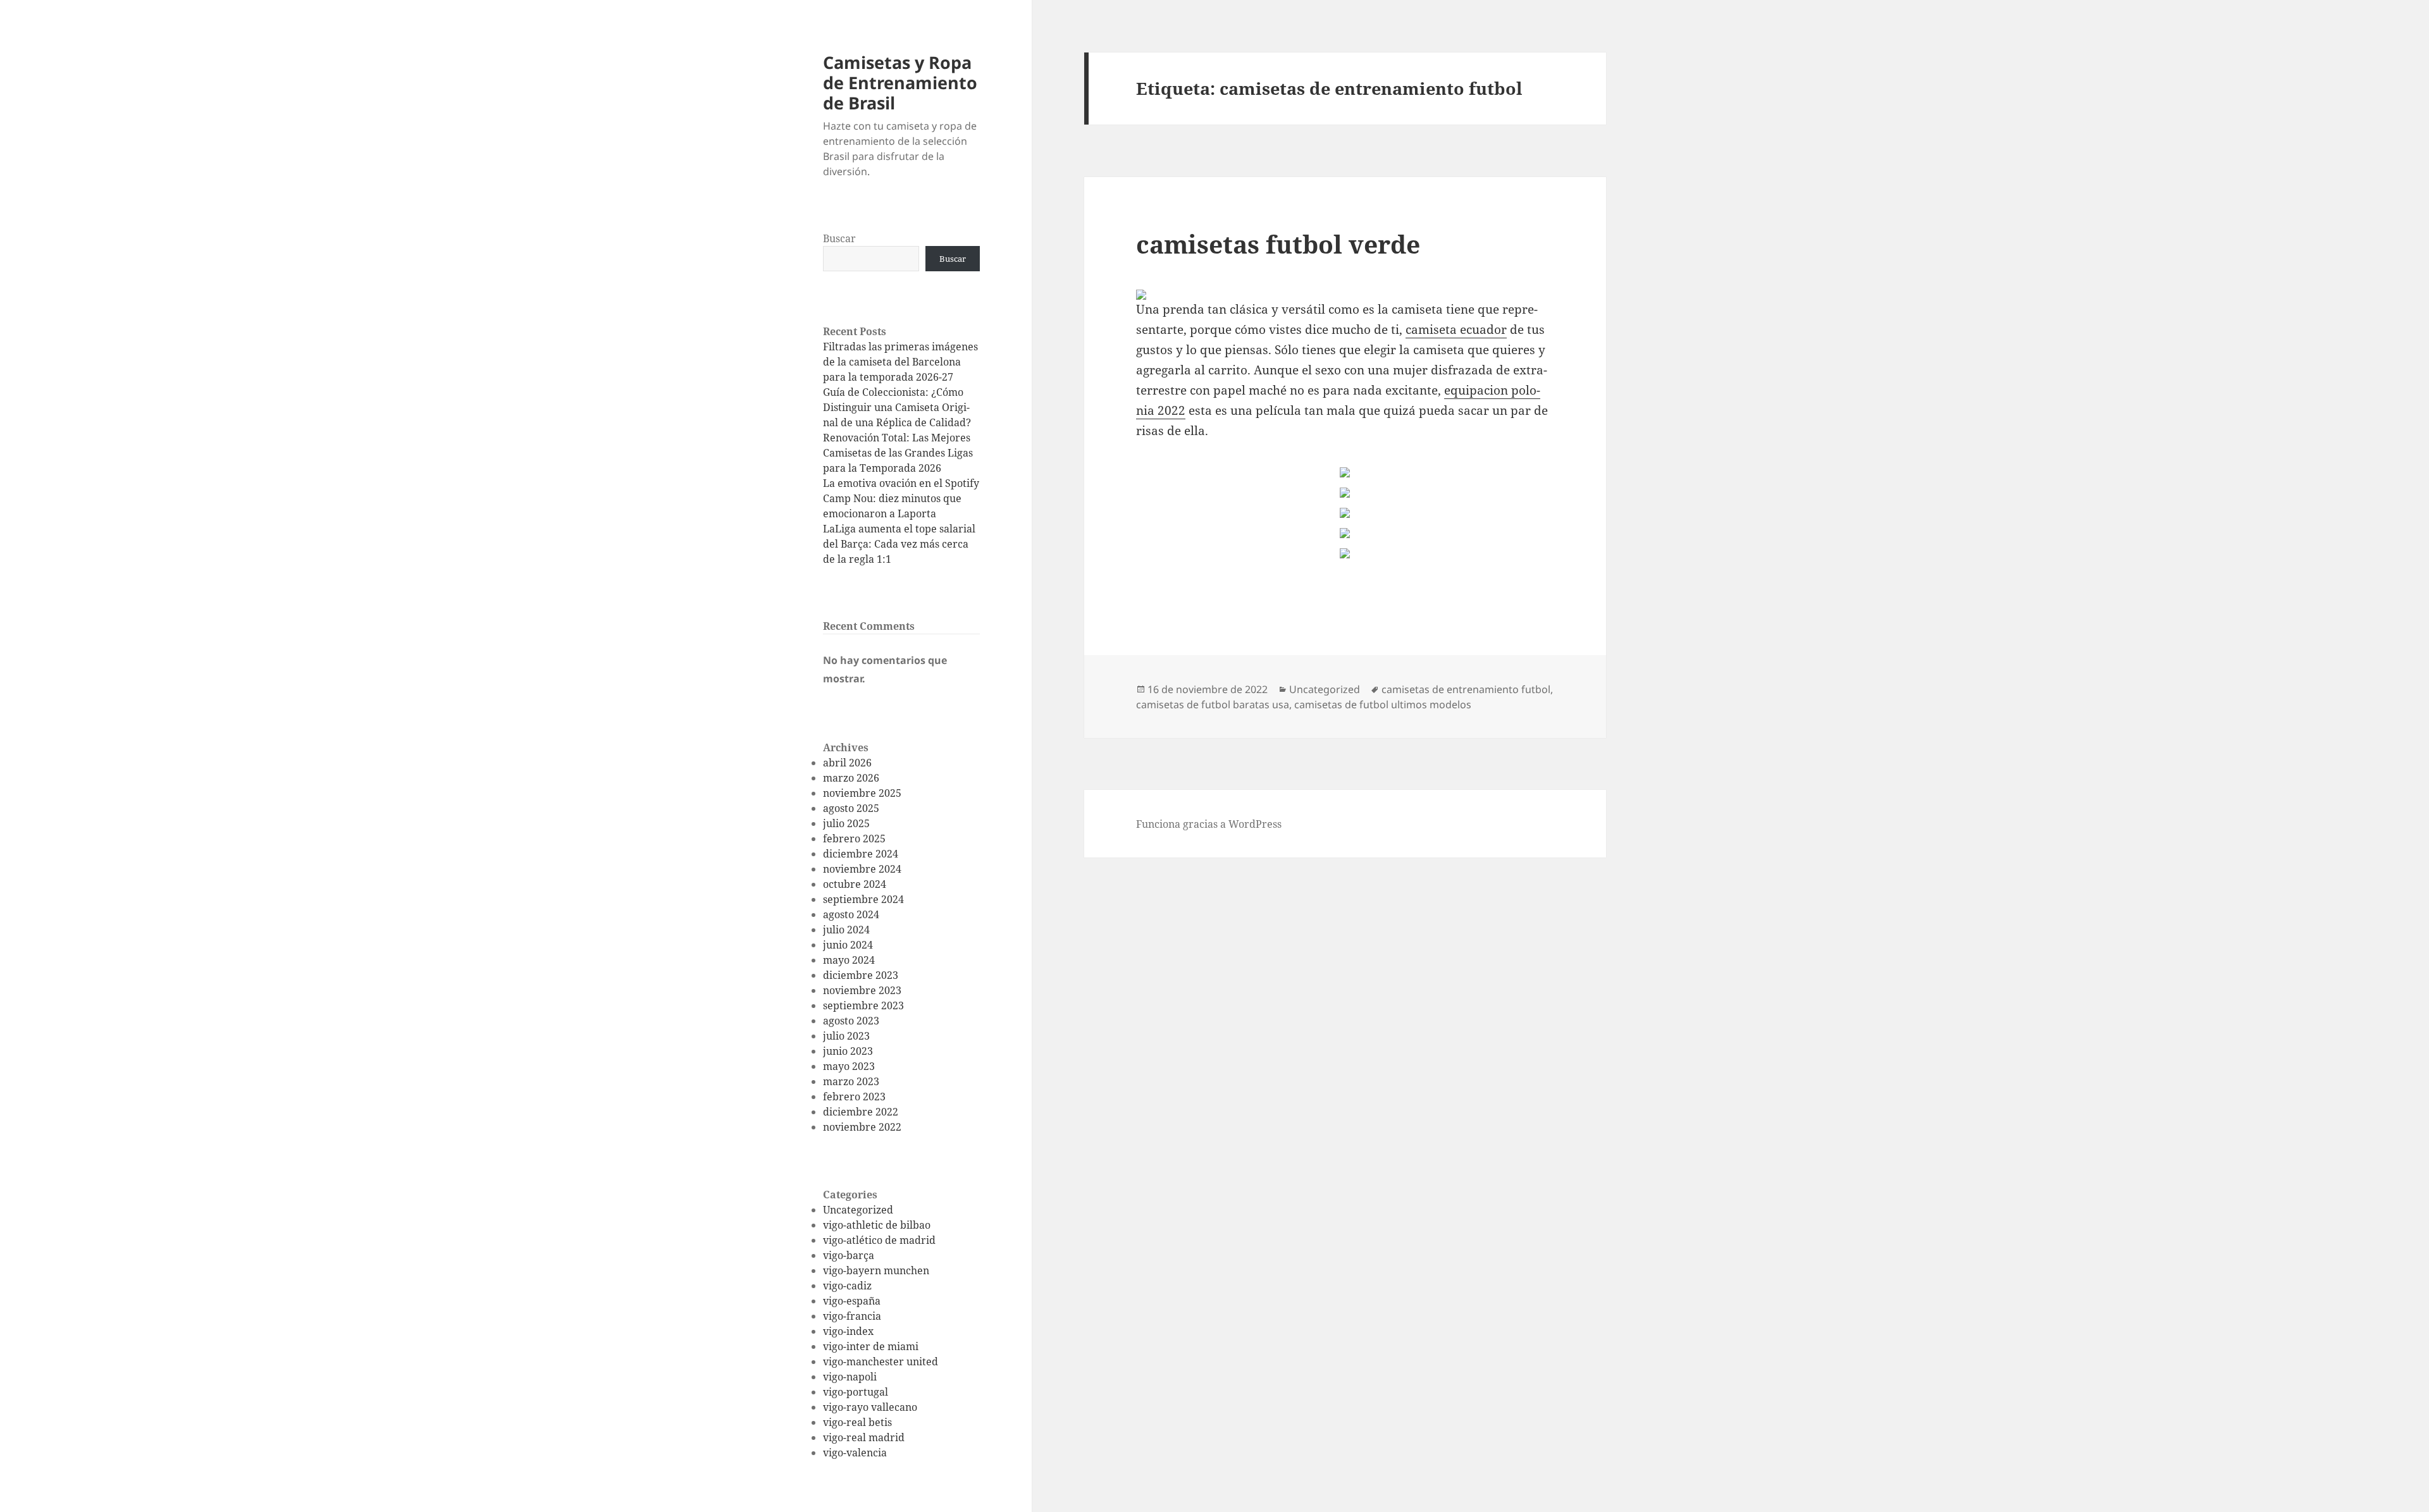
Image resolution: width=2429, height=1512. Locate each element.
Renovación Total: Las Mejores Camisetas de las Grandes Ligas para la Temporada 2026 (898, 453)
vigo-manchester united (881, 1361)
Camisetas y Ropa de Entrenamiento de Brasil (900, 83)
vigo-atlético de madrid (879, 1240)
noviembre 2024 (862, 869)
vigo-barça (849, 1255)
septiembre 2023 (863, 1005)
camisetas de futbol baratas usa (1213, 704)
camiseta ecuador (1456, 329)
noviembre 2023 (862, 990)
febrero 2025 (854, 839)
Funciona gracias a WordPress (1209, 824)
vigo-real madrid (864, 1437)
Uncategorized (858, 1210)
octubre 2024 (855, 884)
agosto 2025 (851, 808)
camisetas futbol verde (1278, 244)
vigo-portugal (856, 1392)
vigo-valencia (855, 1453)
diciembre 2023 (861, 975)
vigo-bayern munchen (876, 1270)
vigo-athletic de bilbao (877, 1225)
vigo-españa (852, 1301)
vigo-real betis (857, 1422)
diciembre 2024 (861, 854)
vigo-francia (852, 1316)
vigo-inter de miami (871, 1346)
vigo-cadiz (847, 1286)
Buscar (839, 238)
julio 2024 (846, 930)
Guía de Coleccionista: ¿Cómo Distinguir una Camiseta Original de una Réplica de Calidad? (897, 407)
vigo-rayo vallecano (870, 1407)
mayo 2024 (849, 960)
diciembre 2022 (861, 1112)
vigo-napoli (850, 1377)
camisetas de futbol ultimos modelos (1383, 704)
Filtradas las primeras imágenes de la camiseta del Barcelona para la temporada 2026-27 (900, 362)
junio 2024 (848, 945)
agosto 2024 (851, 914)
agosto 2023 (851, 1021)
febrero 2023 (854, 1097)
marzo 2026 (851, 778)
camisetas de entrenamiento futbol (1466, 689)
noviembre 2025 (862, 793)
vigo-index (848, 1331)
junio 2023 (848, 1051)
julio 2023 (846, 1036)
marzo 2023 (851, 1081)
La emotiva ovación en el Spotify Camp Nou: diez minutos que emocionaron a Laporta (901, 498)
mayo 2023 (849, 1066)
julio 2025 (846, 823)
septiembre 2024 (863, 899)
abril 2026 (847, 763)
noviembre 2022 (862, 1127)
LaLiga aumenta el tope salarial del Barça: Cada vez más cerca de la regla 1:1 (899, 544)
